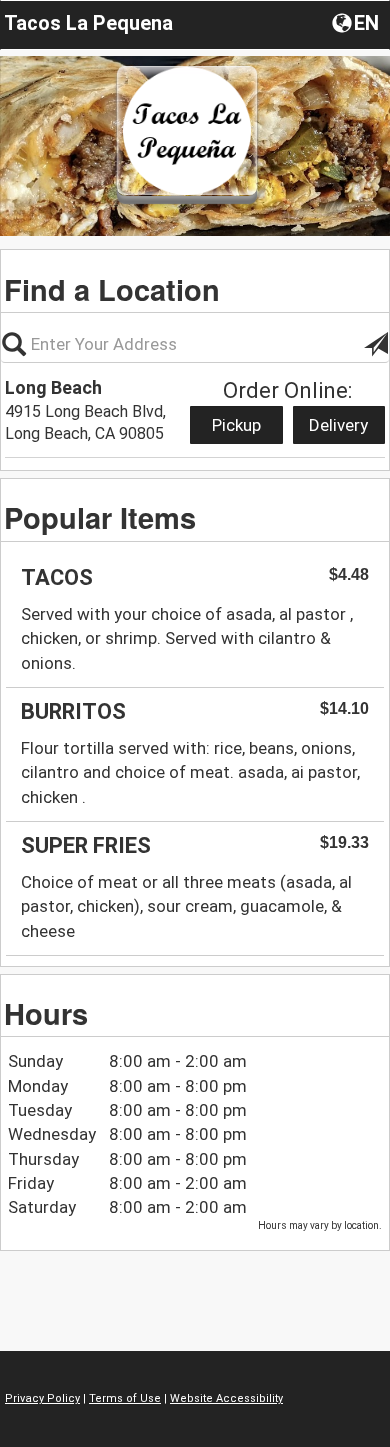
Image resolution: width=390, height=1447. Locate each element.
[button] (357, 22)
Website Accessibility (226, 1398)
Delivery (338, 425)
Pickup (236, 425)
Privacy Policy (42, 1398)
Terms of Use (125, 1398)
